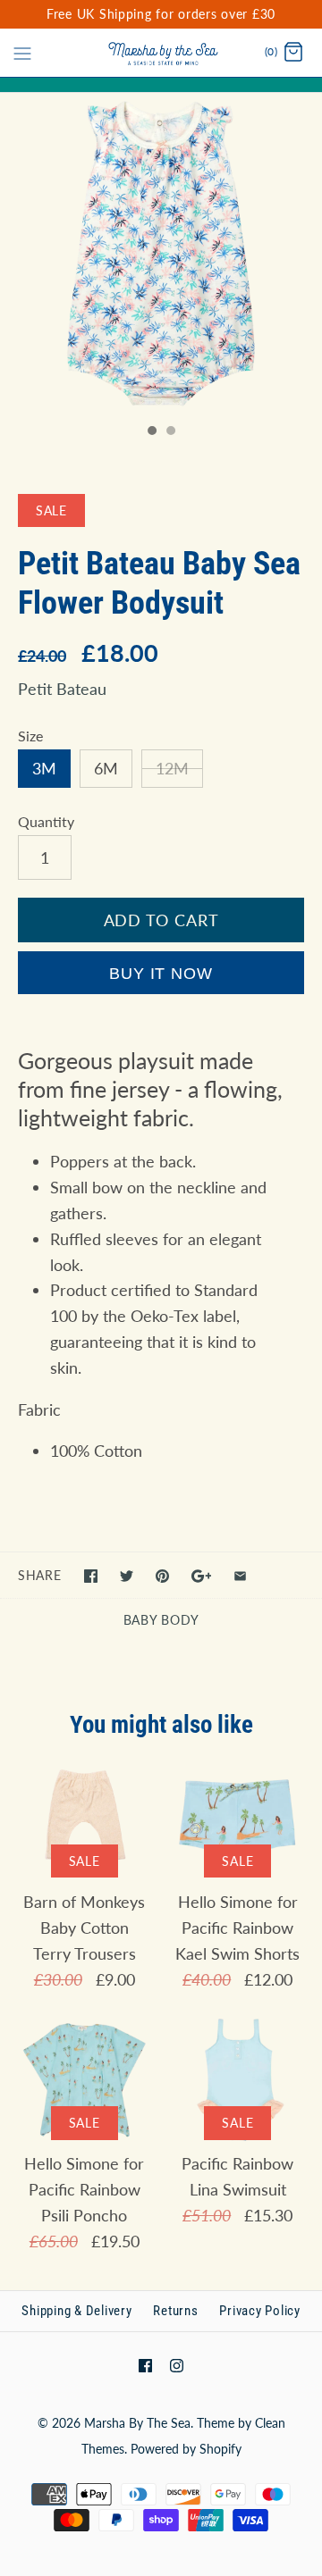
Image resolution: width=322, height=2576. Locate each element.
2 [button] (170, 432)
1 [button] (151, 432)
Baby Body (161, 1620)
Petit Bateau (62, 689)
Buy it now (161, 974)
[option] (161, 254)
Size (30, 736)
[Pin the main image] (162, 1576)
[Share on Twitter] (127, 1576)
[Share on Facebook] (91, 1576)
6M (106, 768)
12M (172, 768)
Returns (175, 2311)
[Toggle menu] (22, 52)
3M (44, 768)
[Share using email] (240, 1576)
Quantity (46, 821)
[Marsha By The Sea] (161, 53)
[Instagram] (177, 2366)
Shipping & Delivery (76, 2311)
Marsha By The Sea (137, 2423)
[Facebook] (145, 2366)
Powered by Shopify (186, 2449)
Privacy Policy (260, 2311)
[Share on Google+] (202, 1576)
